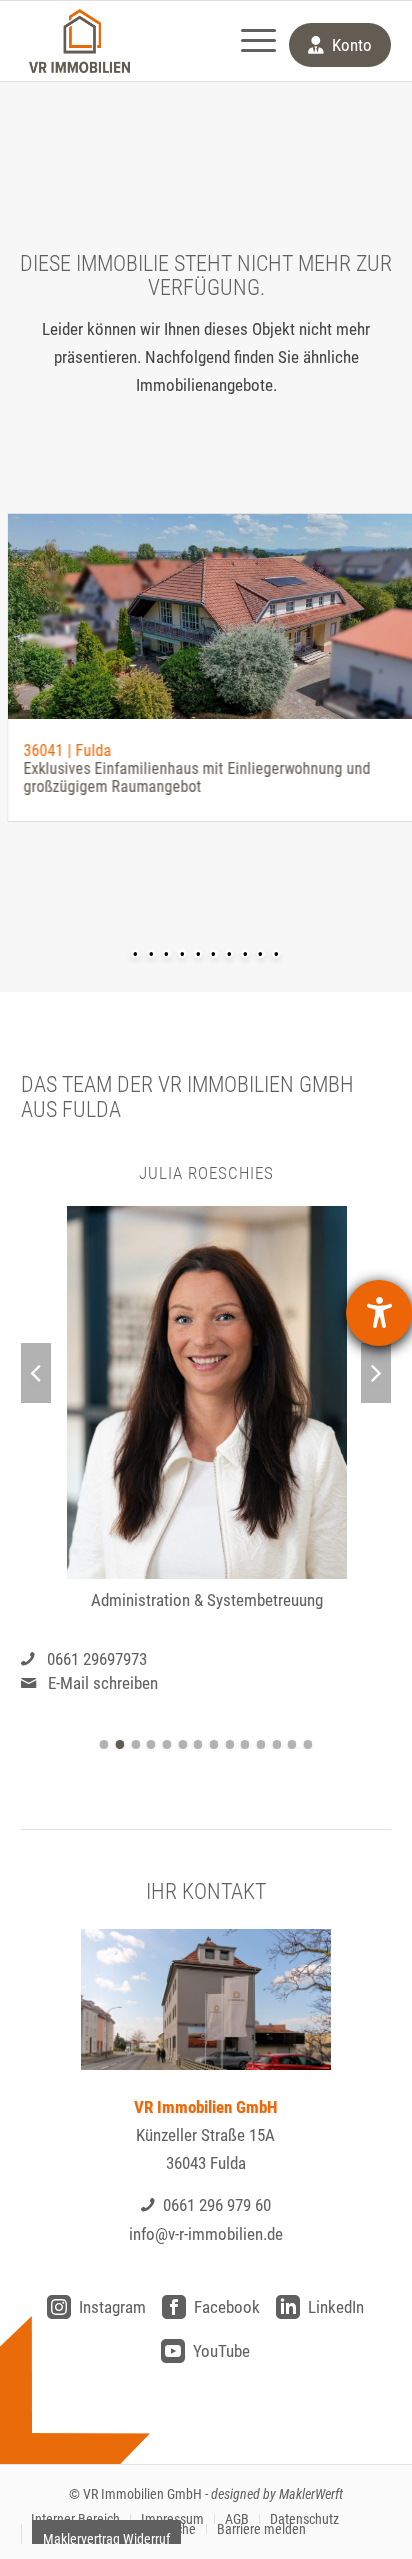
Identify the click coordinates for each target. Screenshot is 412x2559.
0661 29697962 (280, 1659)
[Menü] (248, 41)
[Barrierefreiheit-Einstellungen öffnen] (379, 1313)
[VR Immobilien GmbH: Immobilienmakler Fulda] (80, 41)
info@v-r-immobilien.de (206, 2234)
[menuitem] (248, 41)
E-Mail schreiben (286, 1683)
